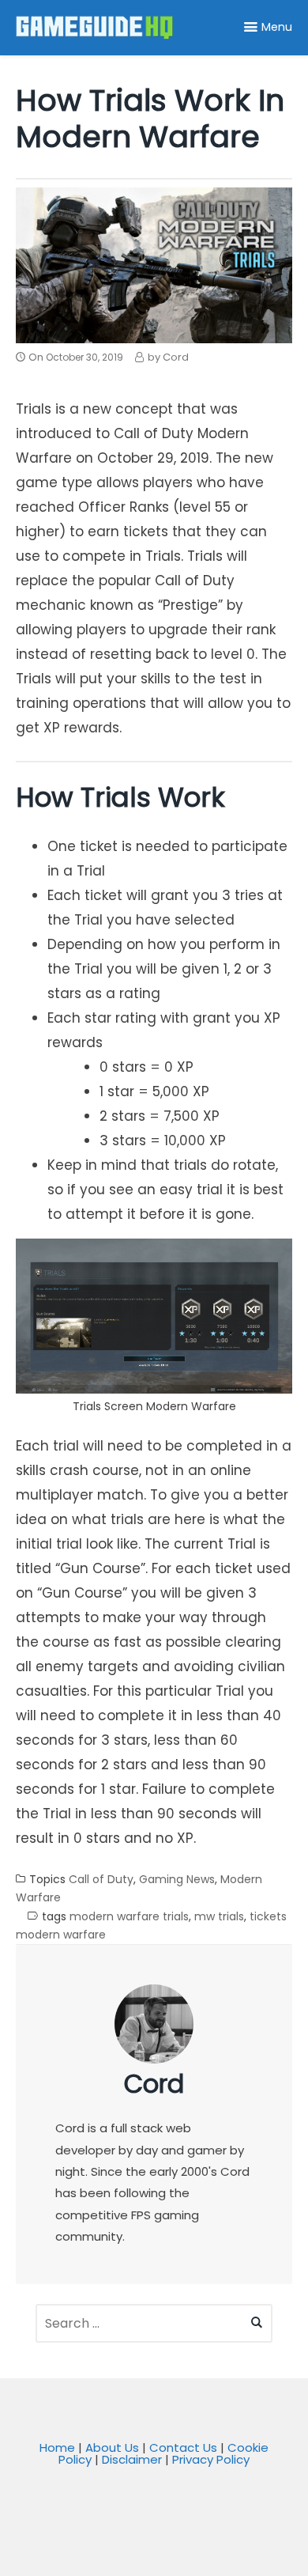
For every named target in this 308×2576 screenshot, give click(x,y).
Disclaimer (132, 2459)
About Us (112, 2447)
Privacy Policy (211, 2459)
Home (57, 2447)
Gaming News (177, 1880)
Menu (277, 27)
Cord (154, 2084)
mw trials (219, 1916)
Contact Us (183, 2447)
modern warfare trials (129, 1916)
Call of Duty (101, 1880)
